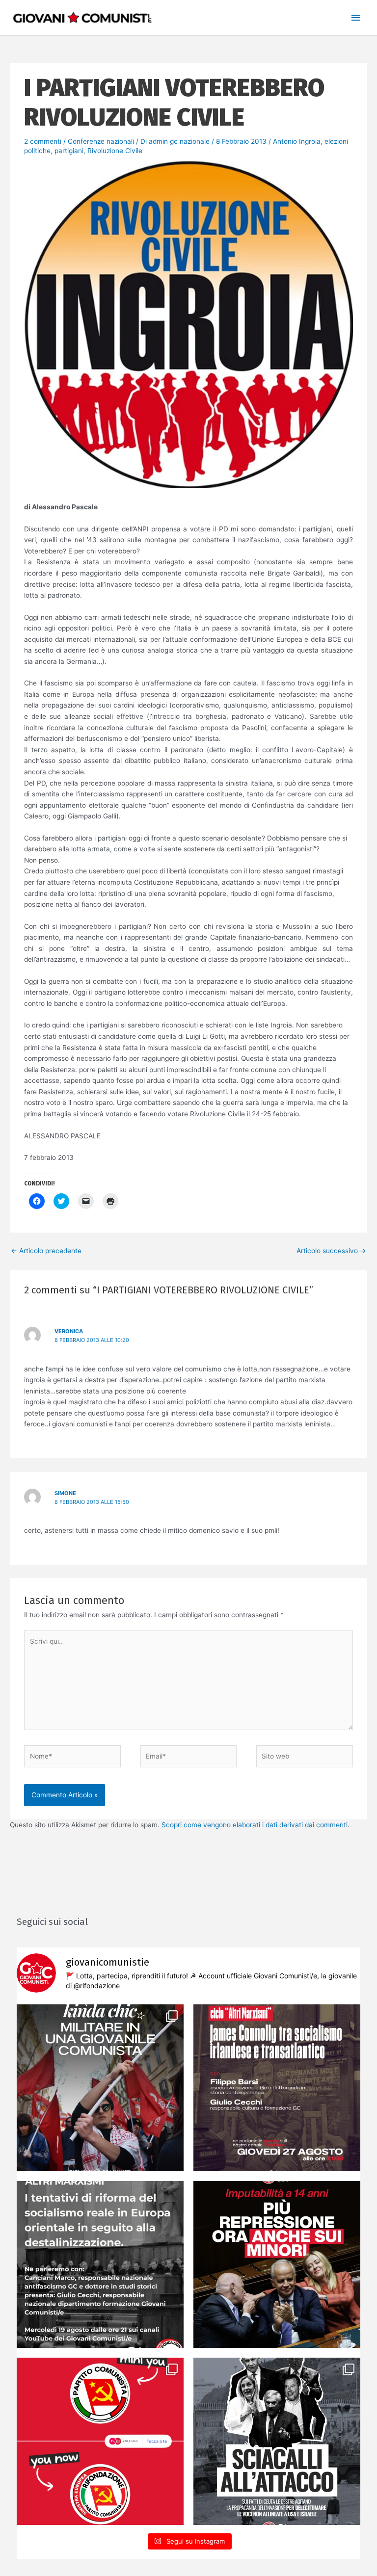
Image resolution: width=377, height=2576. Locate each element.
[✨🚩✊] (100, 2088)
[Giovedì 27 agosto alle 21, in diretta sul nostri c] (277, 2088)
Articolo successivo (331, 1251)
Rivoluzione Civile (115, 151)
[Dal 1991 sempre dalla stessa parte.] (100, 2441)
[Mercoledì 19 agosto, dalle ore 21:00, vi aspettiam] (100, 2264)
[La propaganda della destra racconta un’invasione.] (277, 2441)
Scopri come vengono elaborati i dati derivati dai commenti (255, 1825)
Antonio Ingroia (297, 141)
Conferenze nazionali (101, 141)
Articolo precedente (46, 1251)
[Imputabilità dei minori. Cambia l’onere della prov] (277, 2264)
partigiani (69, 151)
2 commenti (43, 141)
